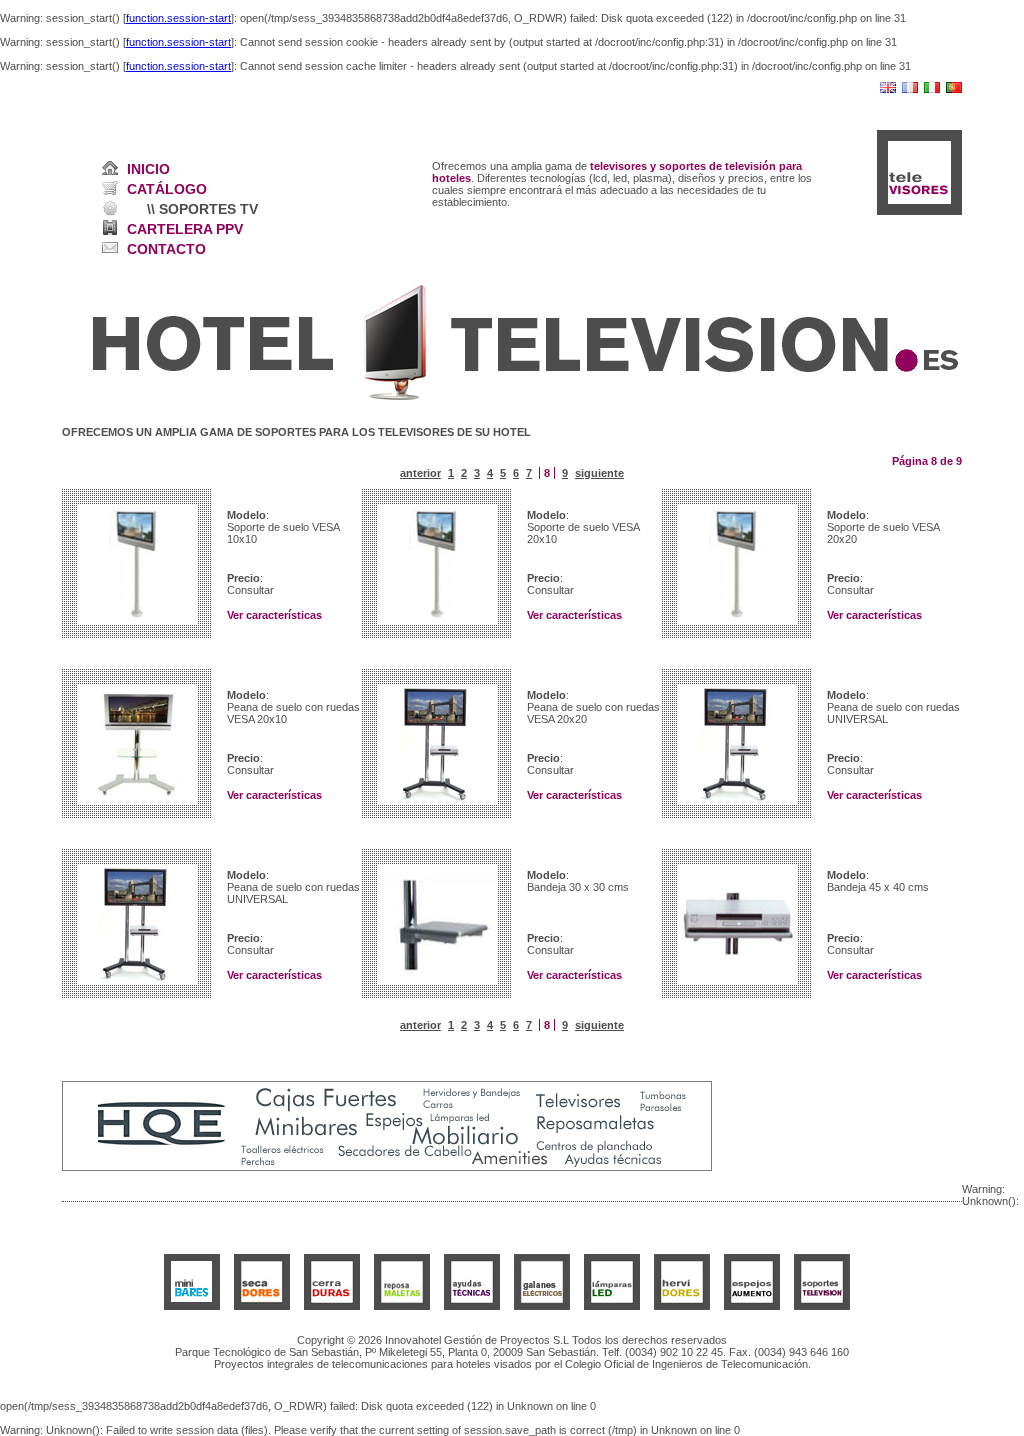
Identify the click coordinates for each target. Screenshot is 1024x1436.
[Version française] (910, 89)
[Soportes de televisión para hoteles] (822, 1306)
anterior (420, 473)
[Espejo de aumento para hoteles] (752, 1306)
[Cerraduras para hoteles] (332, 1306)
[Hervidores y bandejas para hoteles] (682, 1306)
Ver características (274, 615)
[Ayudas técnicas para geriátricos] (472, 1306)
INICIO (148, 169)
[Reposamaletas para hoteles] (402, 1306)
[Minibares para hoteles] (192, 1306)
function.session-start (178, 18)
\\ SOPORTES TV (202, 209)
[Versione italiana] (932, 89)
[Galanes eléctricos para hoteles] (542, 1306)
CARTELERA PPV (185, 229)
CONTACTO (166, 249)
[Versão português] (954, 89)
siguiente (599, 473)
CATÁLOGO (167, 189)
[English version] (888, 89)
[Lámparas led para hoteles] (612, 1306)
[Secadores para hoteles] (262, 1306)
